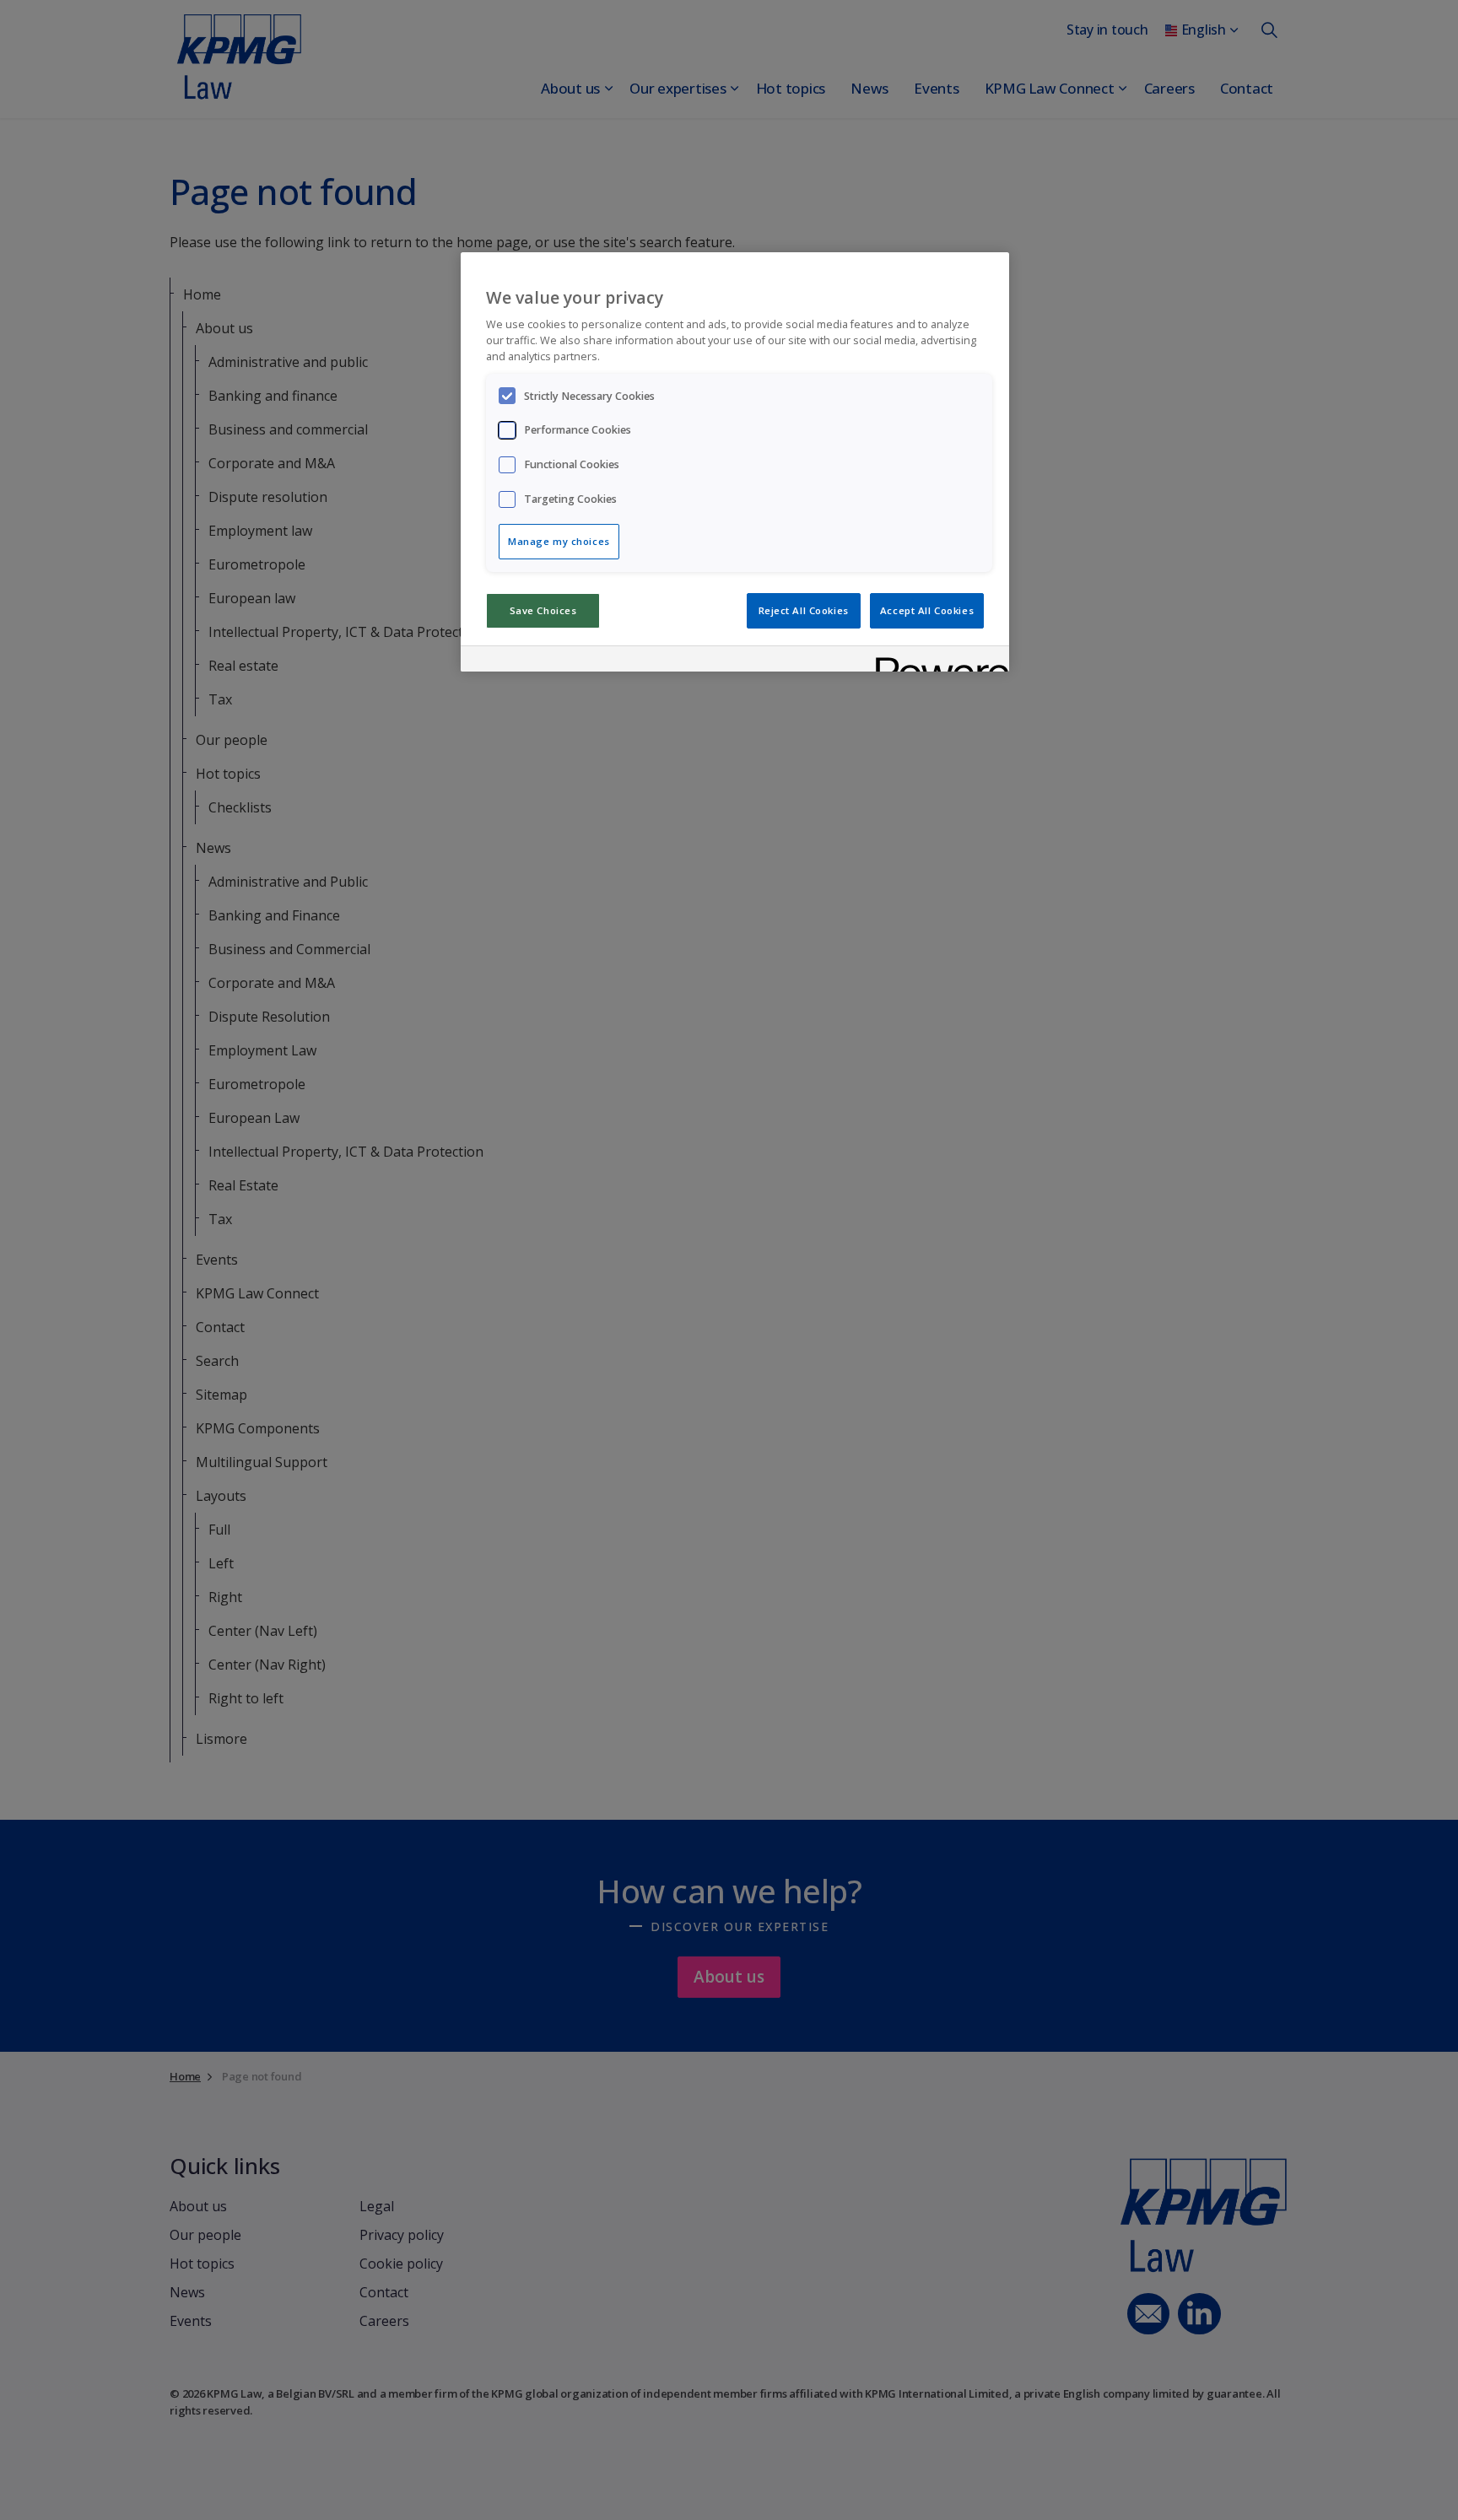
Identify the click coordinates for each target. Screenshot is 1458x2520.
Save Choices (543, 610)
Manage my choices (559, 541)
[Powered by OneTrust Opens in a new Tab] (937, 661)
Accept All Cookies (927, 610)
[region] (735, 462)
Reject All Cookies (804, 610)
